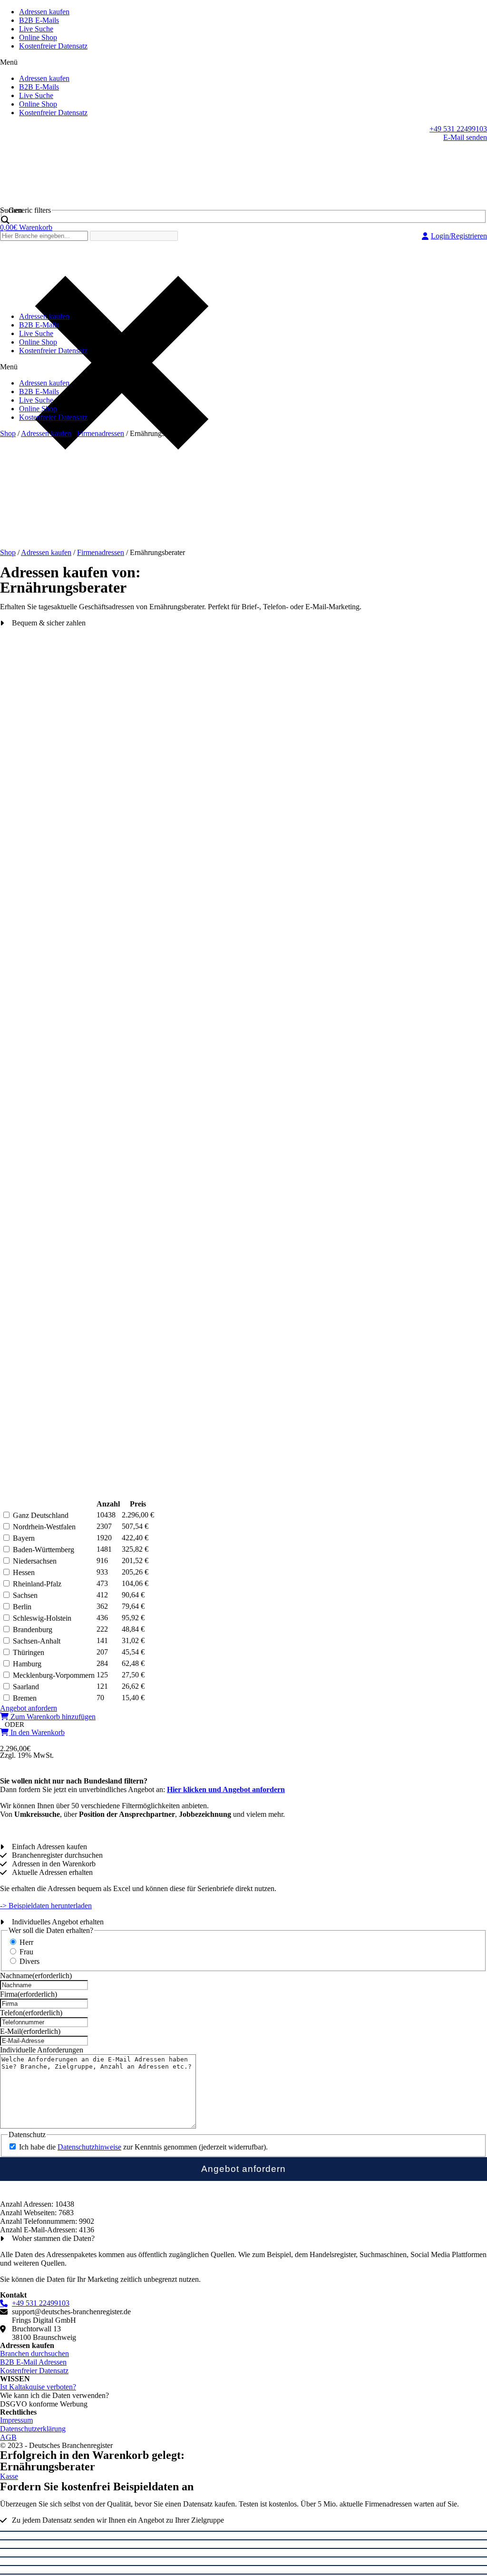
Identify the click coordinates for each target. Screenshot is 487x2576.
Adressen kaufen (44, 12)
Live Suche (36, 29)
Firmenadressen (101, 433)
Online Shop (38, 37)
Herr (26, 1942)
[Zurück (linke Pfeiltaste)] (243, 2566)
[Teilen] (243, 2540)
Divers (29, 1961)
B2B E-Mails (39, 20)
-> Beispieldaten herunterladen (46, 1906)
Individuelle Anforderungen (42, 2050)
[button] (243, 62)
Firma (29, 1994)
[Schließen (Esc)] (243, 2531)
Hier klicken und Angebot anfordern (226, 1789)
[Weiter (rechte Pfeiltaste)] (243, 2574)
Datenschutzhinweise (89, 2147)
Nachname (36, 1976)
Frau (26, 1952)
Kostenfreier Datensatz (53, 46)
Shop (8, 433)
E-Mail (30, 2031)
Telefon (31, 2013)
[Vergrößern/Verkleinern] (243, 2557)
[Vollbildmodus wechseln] (243, 2548)
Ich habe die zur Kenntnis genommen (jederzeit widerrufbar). (143, 2147)
